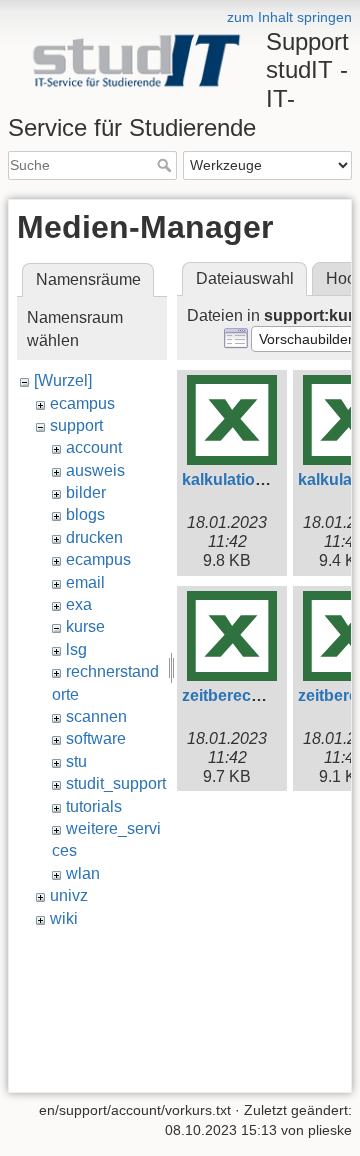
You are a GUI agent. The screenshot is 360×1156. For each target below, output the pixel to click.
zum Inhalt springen (289, 17)
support (76, 425)
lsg (76, 649)
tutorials (94, 806)
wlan (83, 873)
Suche (166, 165)
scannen (96, 716)
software (96, 738)
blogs (85, 514)
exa (79, 604)
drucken (94, 537)
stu (76, 761)
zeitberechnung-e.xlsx (266, 695)
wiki (64, 918)
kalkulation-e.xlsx (248, 479)
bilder (86, 492)
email (85, 582)
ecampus (82, 403)
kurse (85, 626)
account (94, 447)
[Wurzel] (63, 380)
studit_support (116, 783)
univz (69, 895)
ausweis (95, 470)
